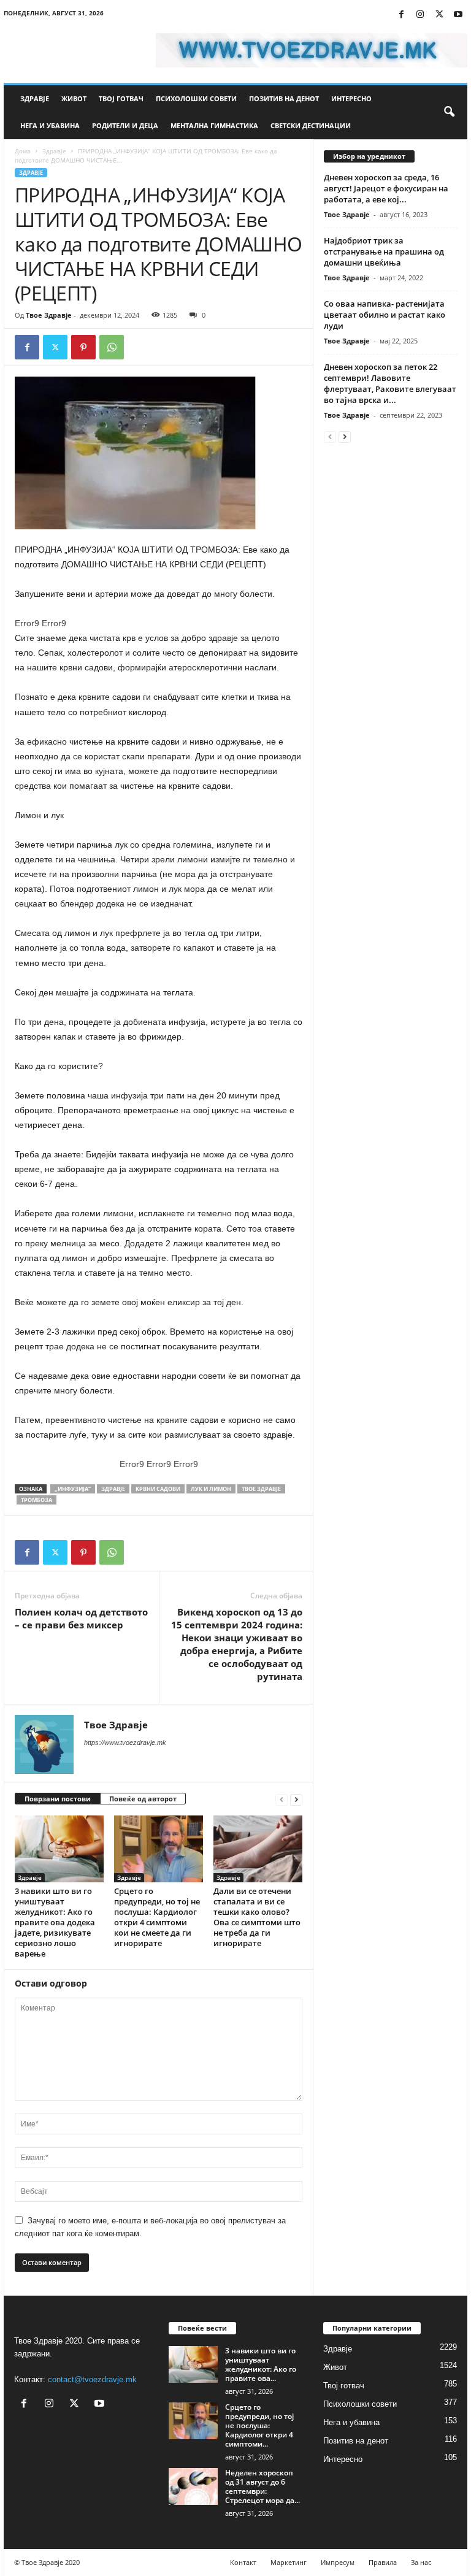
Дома (23, 151)
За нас (421, 2562)
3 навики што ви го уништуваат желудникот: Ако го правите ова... (261, 2364)
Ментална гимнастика (214, 125)
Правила (383, 2562)
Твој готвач (121, 98)
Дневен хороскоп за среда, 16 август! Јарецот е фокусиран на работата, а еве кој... (386, 188)
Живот (74, 98)
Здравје (35, 98)
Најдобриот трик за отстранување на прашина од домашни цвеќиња (384, 251)
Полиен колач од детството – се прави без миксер (81, 1618)
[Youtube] (458, 15)
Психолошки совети (196, 98)
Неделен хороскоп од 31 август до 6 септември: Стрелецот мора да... (262, 2486)
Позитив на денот (284, 98)
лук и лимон (211, 1489)
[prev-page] (281, 1799)
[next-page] (296, 1799)
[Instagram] (420, 15)
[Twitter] (439, 15)
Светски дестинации (311, 125)
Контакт (243, 2562)
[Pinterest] (83, 347)
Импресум (338, 2562)
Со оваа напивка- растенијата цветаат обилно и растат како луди (385, 315)
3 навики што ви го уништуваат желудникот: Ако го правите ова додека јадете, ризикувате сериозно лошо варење (55, 1922)
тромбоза (36, 1500)
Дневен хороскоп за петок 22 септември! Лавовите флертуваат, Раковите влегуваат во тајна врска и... (390, 383)
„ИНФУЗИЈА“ (73, 1489)
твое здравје (261, 1489)
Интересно (351, 98)
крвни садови (158, 1489)
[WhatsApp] (112, 347)
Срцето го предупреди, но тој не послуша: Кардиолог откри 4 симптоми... (259, 2425)
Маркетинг (289, 2562)
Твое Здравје (49, 315)
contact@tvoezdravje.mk (92, 2379)
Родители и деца (125, 125)
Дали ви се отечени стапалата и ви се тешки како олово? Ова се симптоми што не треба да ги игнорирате (257, 1917)
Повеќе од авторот (143, 1799)
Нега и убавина (50, 125)
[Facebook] (401, 15)
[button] (449, 112)
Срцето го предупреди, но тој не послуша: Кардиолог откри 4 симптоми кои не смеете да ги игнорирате (157, 1917)
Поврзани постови (58, 1799)
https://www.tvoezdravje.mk (125, 1742)
